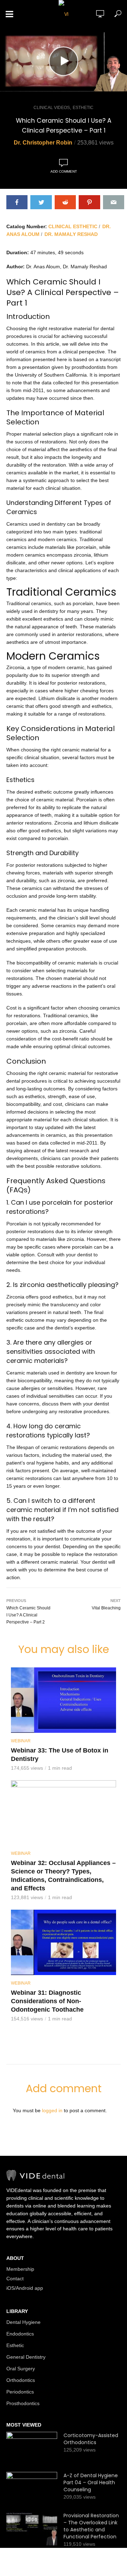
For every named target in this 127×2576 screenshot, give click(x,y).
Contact (15, 2279)
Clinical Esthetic (73, 226)
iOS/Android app (25, 2288)
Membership (20, 2269)
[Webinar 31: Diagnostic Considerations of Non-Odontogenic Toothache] (64, 1942)
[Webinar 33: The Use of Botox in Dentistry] (64, 1700)
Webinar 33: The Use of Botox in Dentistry (60, 1755)
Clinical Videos (52, 108)
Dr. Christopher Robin (43, 143)
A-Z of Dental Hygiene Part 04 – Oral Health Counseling (91, 2482)
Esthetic (83, 108)
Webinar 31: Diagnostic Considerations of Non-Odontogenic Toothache (47, 2001)
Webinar (21, 1741)
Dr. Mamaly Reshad (71, 234)
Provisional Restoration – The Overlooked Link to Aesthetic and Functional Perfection (91, 2526)
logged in (52, 2110)
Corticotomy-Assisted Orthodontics (91, 2439)
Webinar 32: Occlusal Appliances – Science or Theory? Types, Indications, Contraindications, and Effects (63, 1876)
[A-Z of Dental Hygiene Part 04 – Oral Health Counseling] (32, 2489)
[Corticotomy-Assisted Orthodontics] (32, 2449)
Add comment (64, 171)
